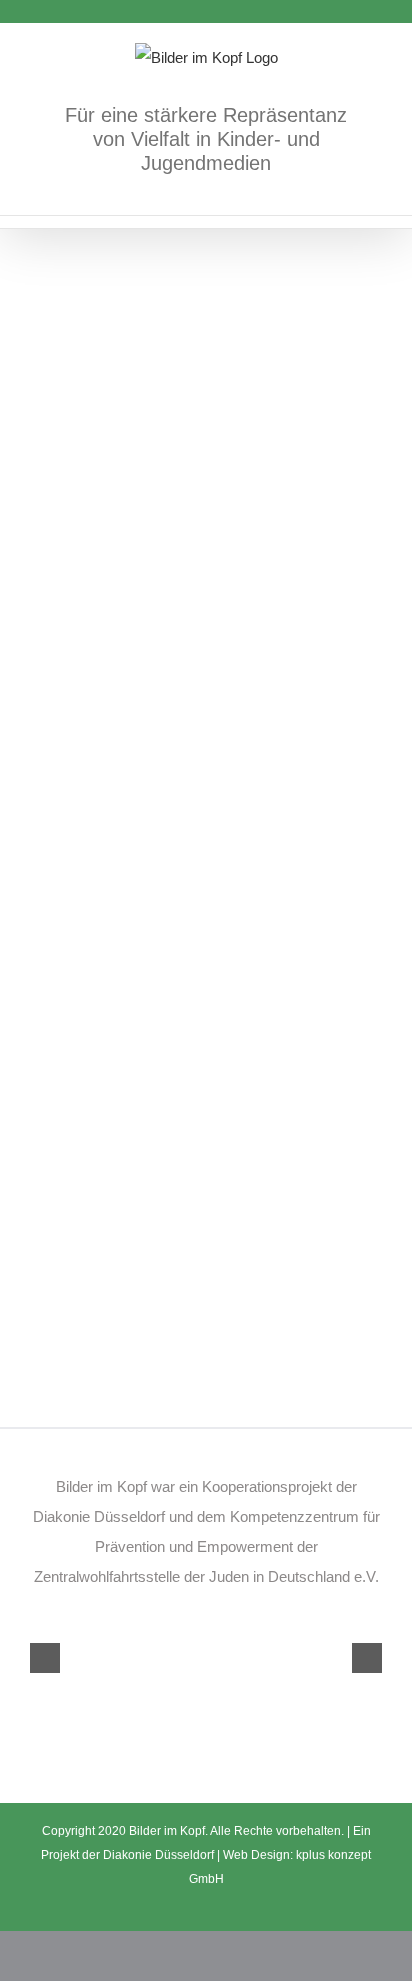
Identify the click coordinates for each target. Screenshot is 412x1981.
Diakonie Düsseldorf (160, 1855)
